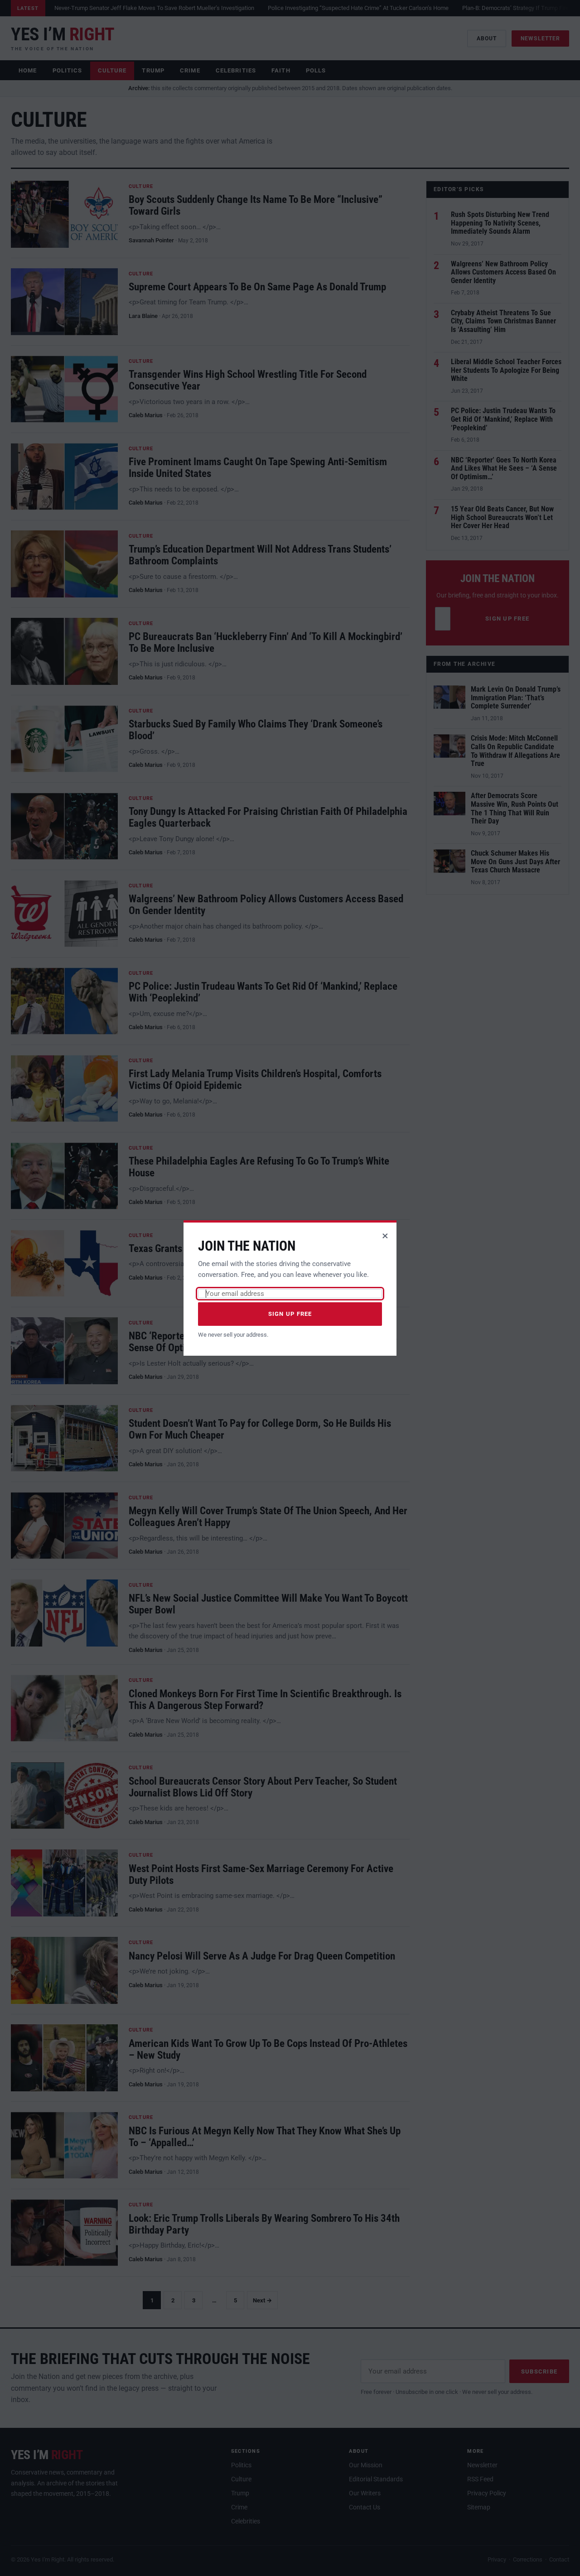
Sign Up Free (290, 1314)
